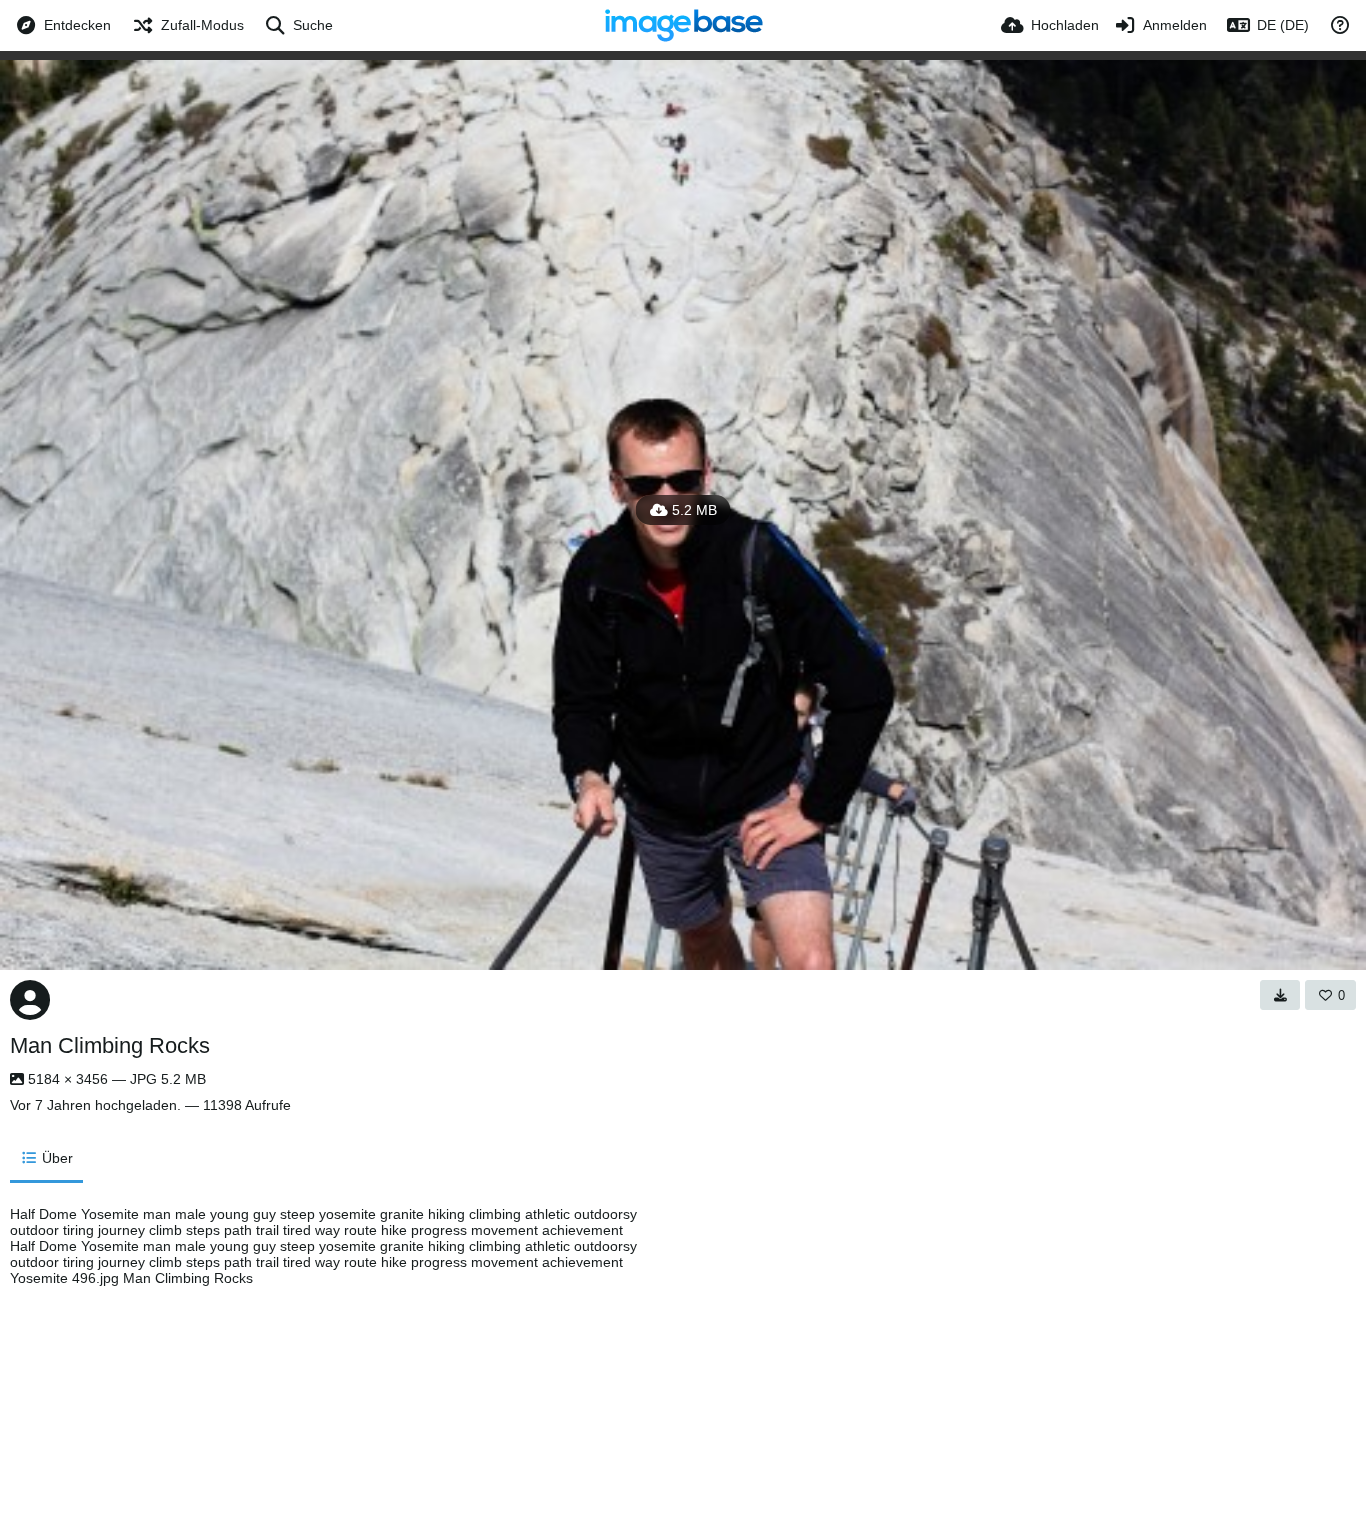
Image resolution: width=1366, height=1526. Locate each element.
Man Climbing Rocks (110, 1045)
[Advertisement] (879, 1356)
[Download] (1280, 995)
